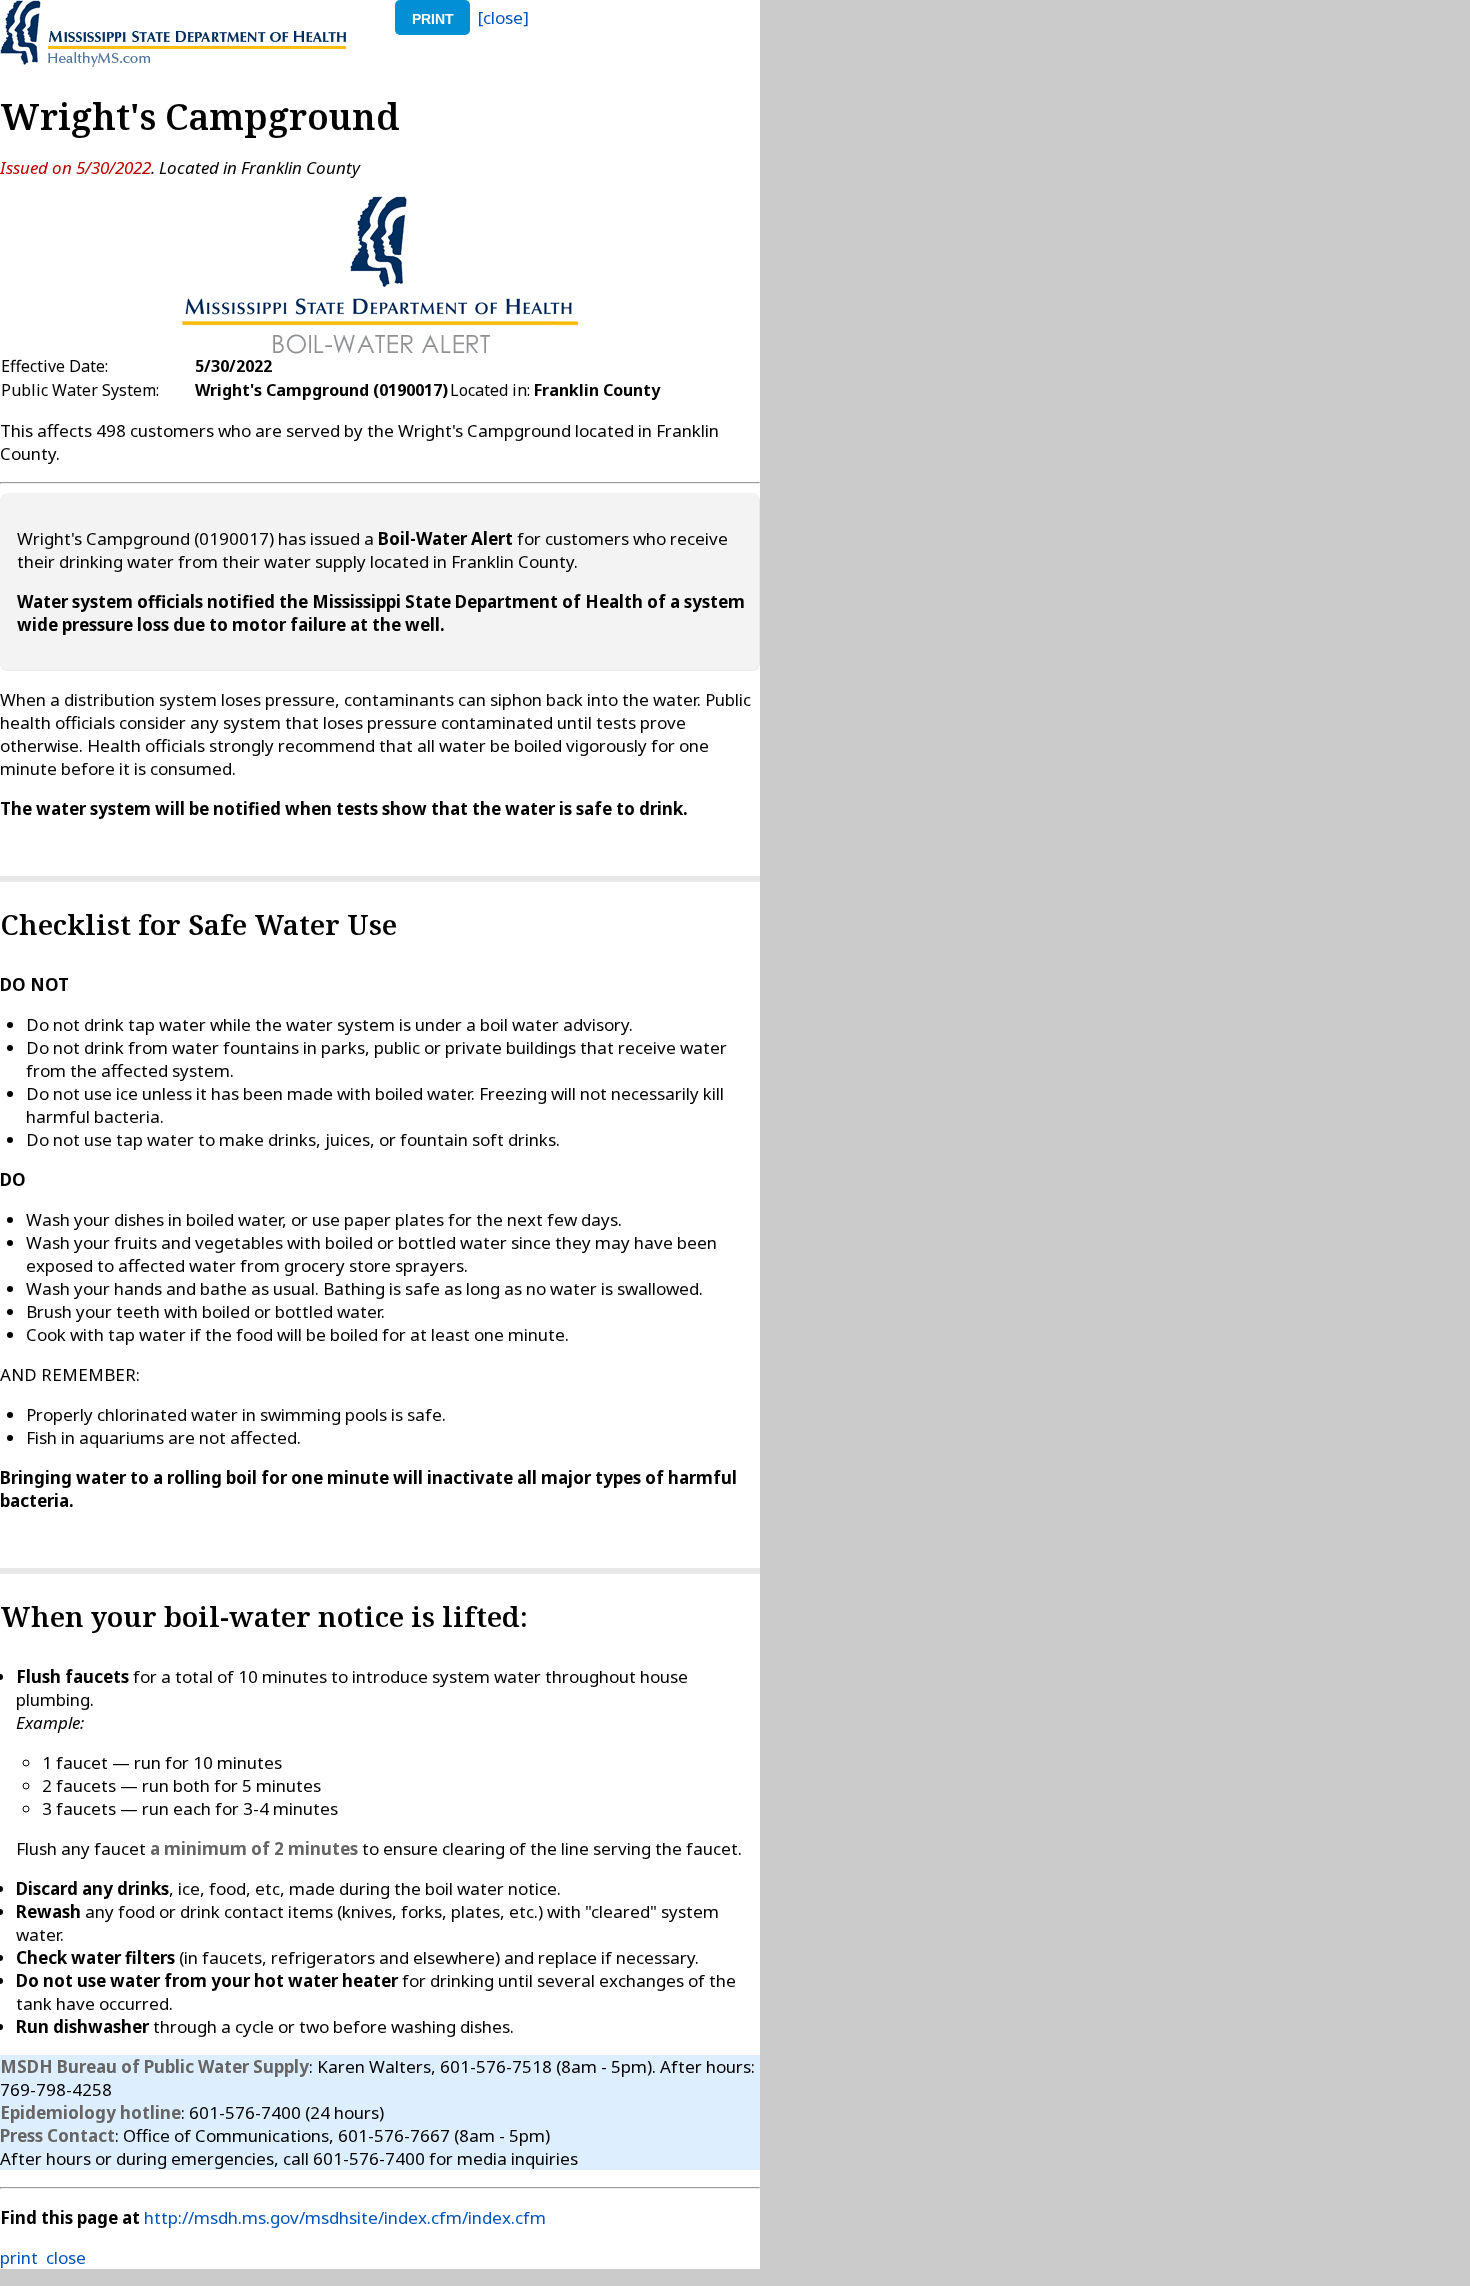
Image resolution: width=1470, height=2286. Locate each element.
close (66, 2257)
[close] (503, 17)
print (433, 19)
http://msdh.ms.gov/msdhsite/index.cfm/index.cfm (345, 2217)
